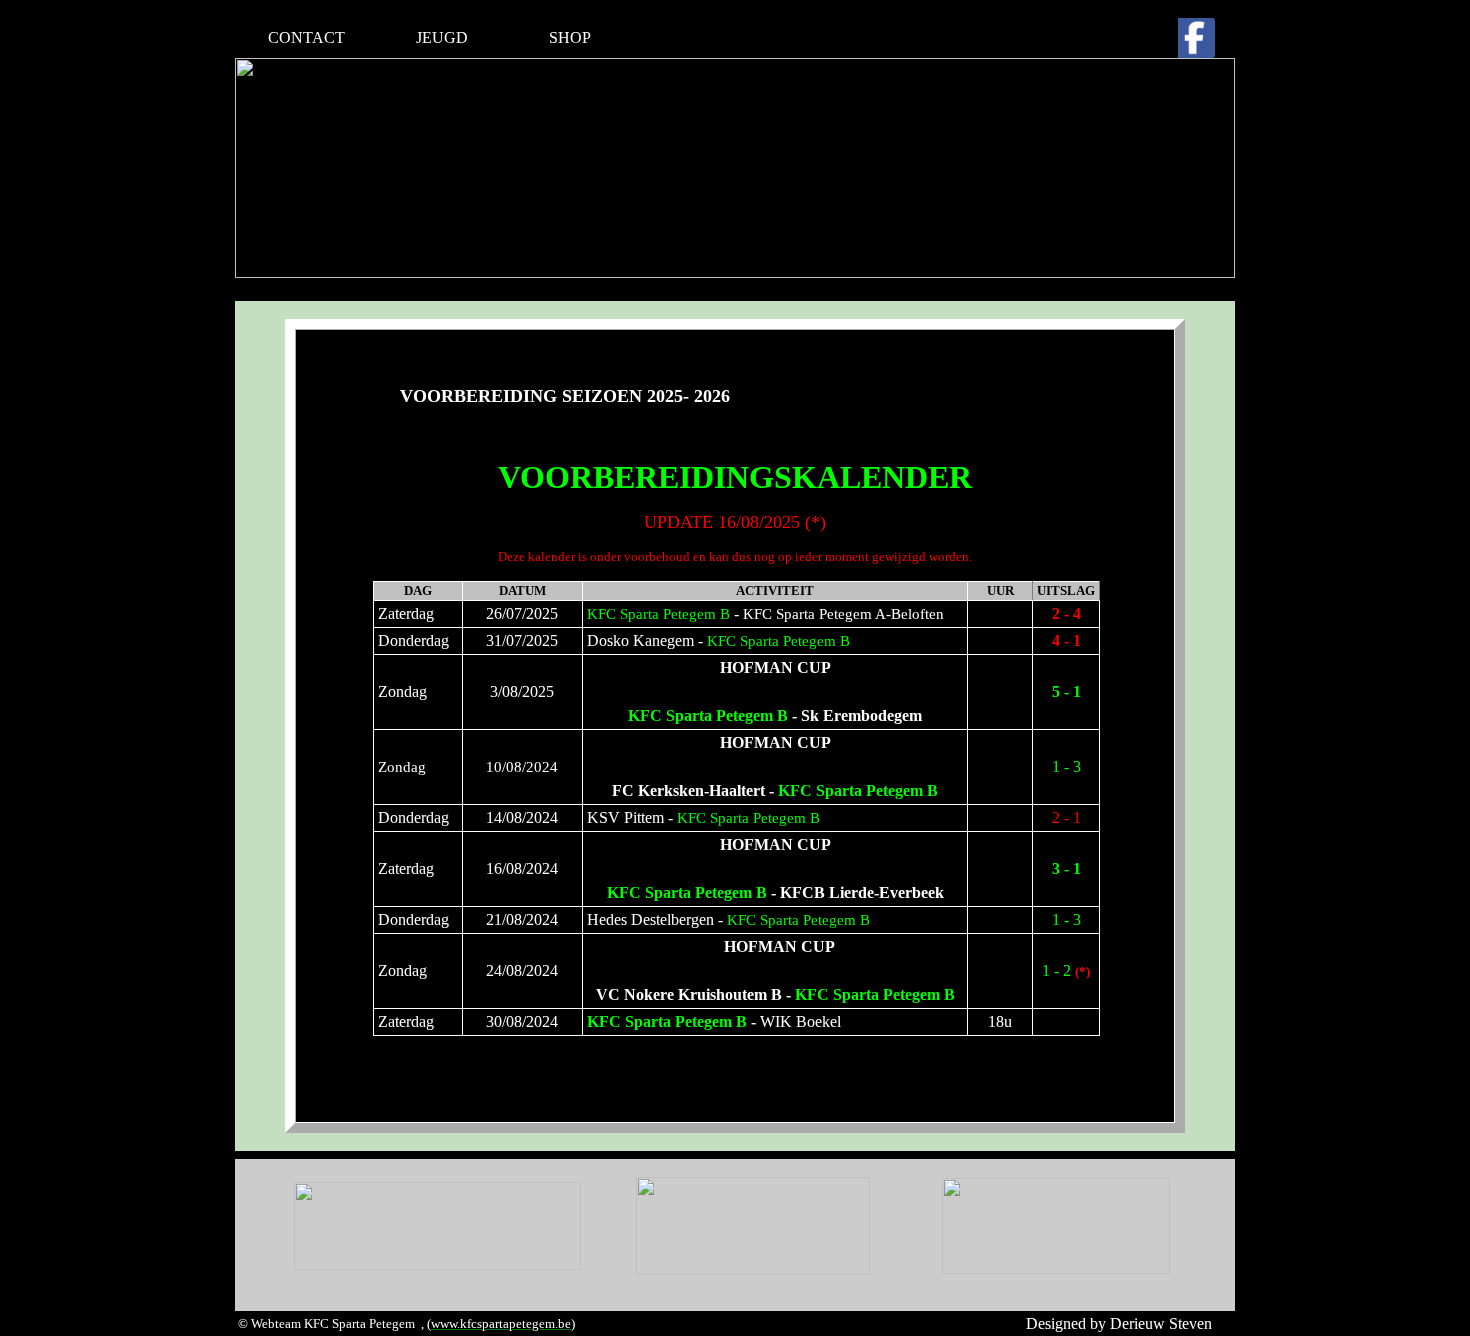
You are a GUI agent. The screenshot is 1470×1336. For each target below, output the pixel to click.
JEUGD (442, 37)
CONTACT (306, 37)
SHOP (570, 37)
